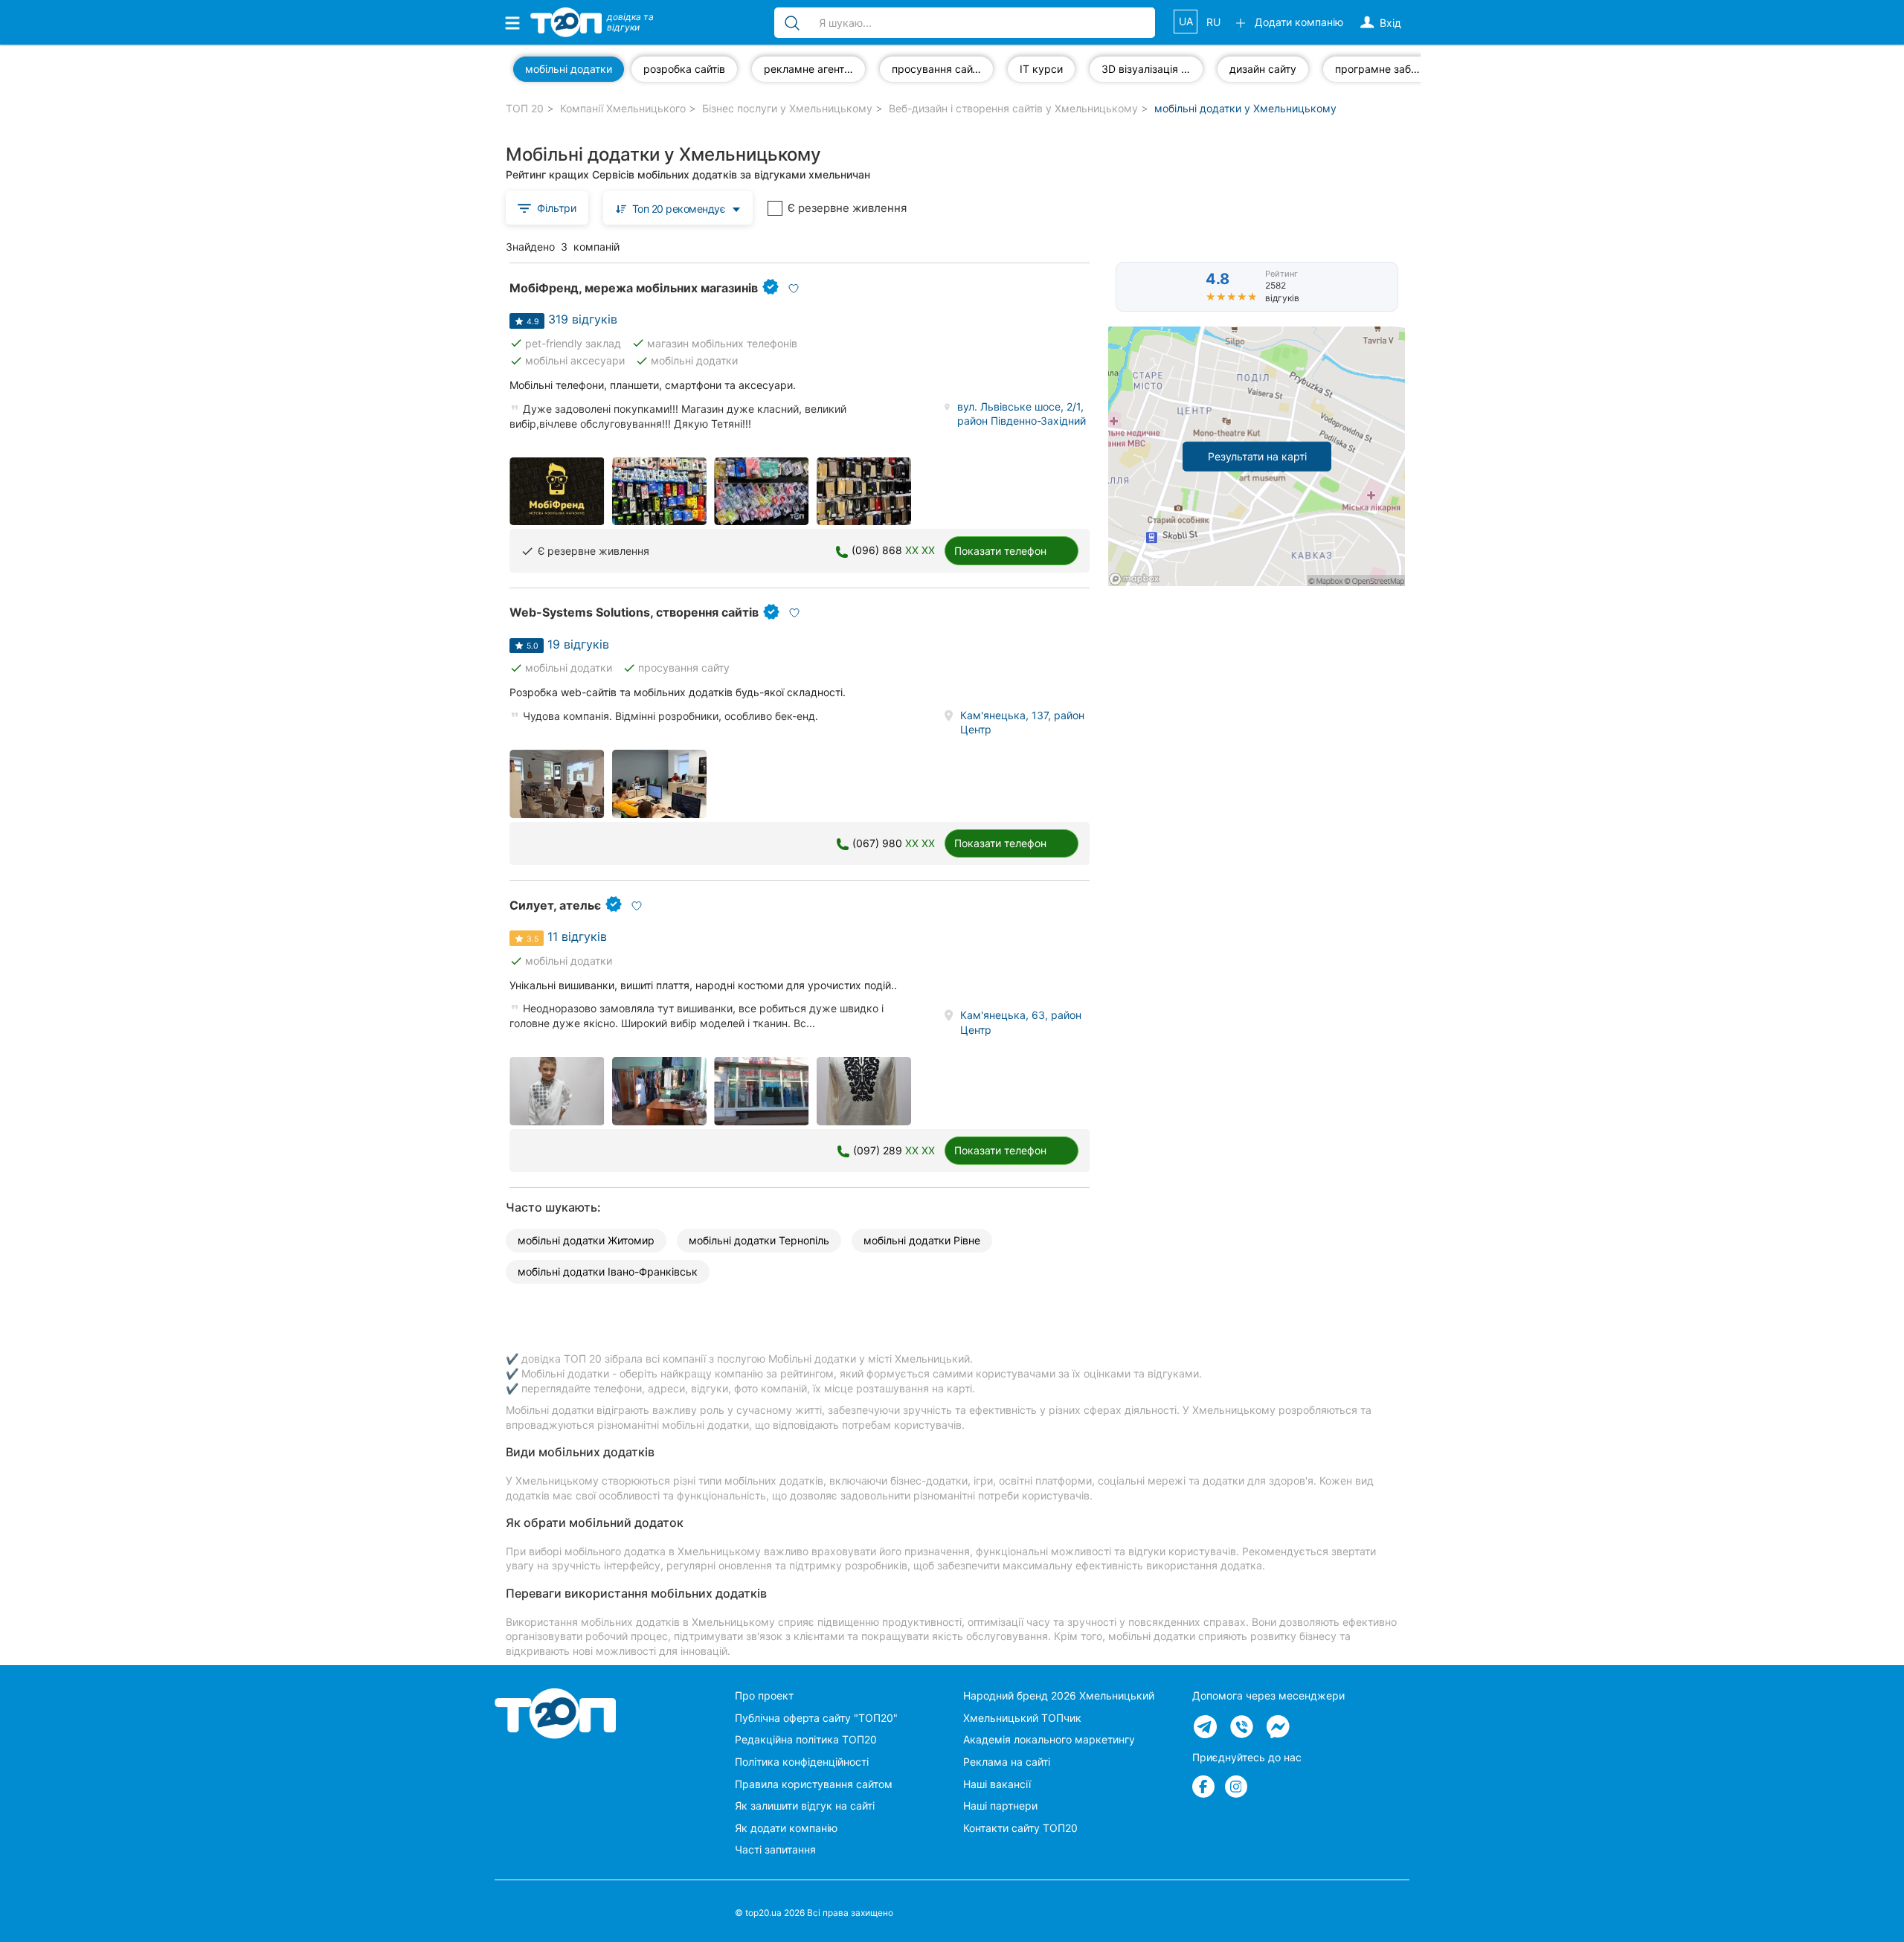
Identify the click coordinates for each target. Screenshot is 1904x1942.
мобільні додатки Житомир (586, 1240)
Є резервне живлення (847, 208)
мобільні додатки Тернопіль (759, 1240)
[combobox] (678, 208)
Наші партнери (1000, 1806)
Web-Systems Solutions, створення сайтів (634, 612)
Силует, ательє (555, 905)
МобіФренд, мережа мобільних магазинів (634, 288)
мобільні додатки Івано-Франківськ (608, 1271)
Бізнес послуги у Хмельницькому (787, 108)
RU (1213, 22)
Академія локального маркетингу (1049, 1739)
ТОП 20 (525, 108)
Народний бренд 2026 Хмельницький (1059, 1695)
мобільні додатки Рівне (922, 1240)
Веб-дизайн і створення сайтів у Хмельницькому (1013, 108)
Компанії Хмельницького (623, 108)
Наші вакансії (997, 1784)
